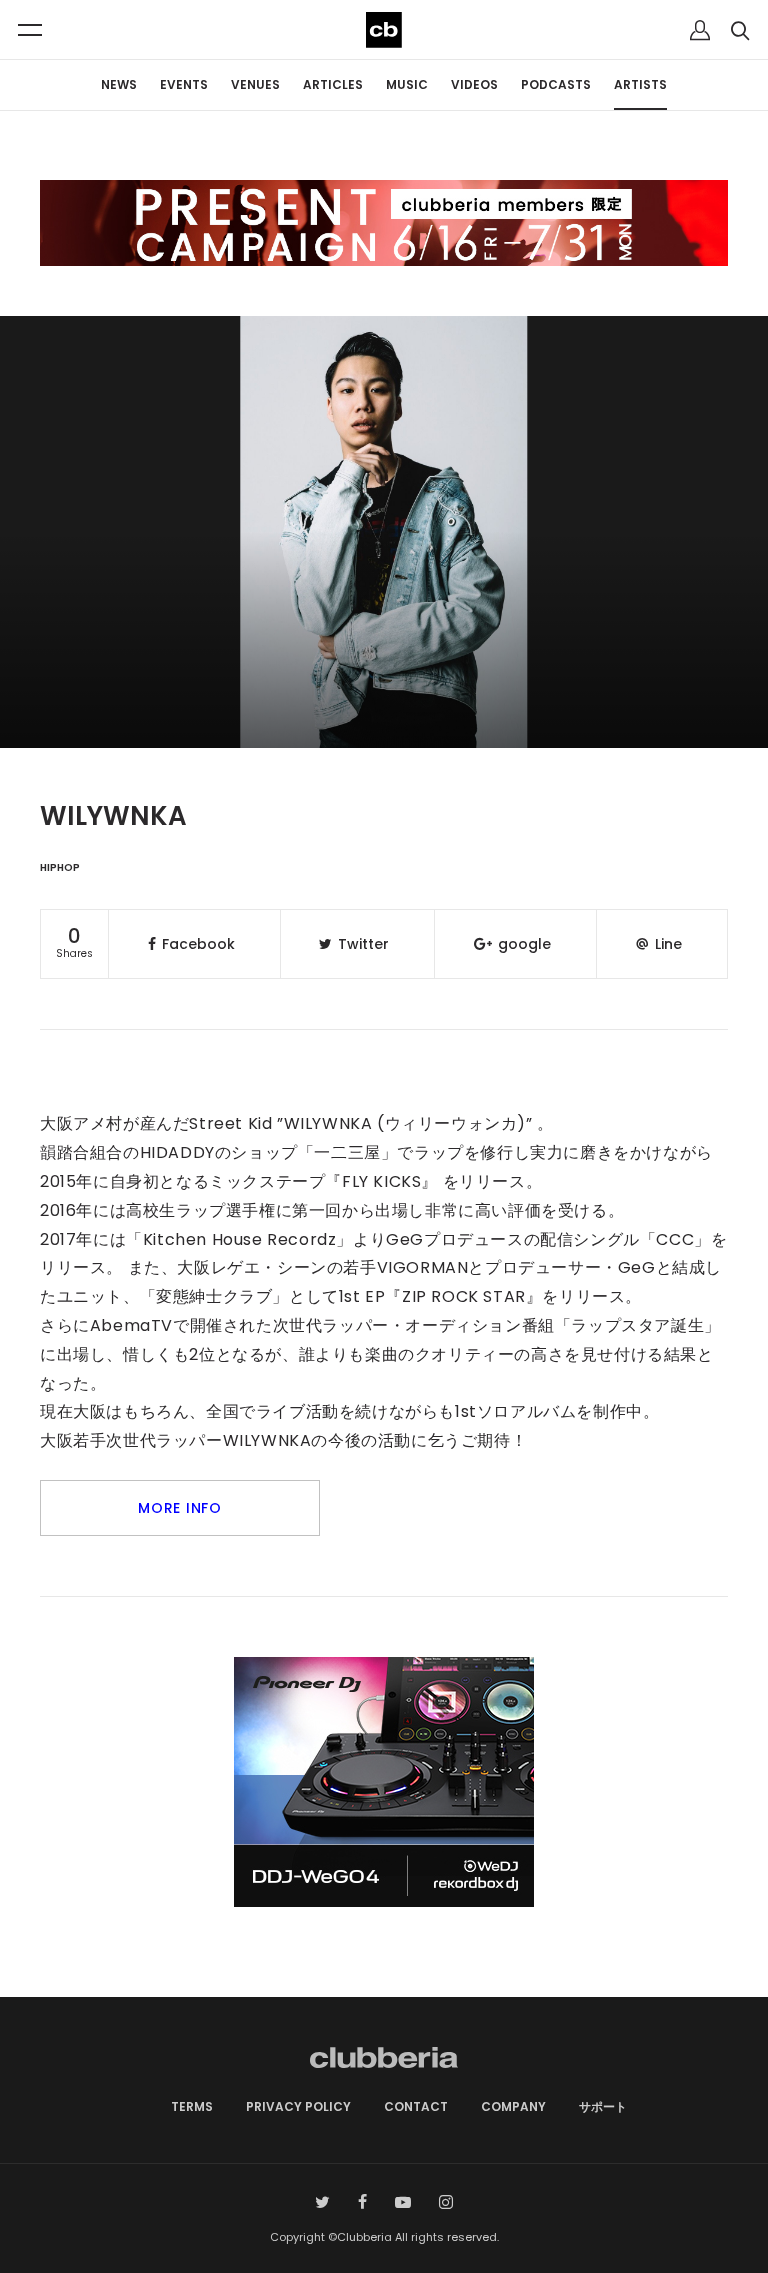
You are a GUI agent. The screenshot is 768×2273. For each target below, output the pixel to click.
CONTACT (416, 2106)
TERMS (192, 2106)
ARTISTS (640, 84)
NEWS (119, 84)
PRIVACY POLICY (298, 2106)
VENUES (255, 84)
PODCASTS (556, 84)
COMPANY (513, 2106)
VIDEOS (474, 84)
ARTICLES (333, 84)
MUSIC (407, 84)
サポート (603, 2106)
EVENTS (184, 84)
